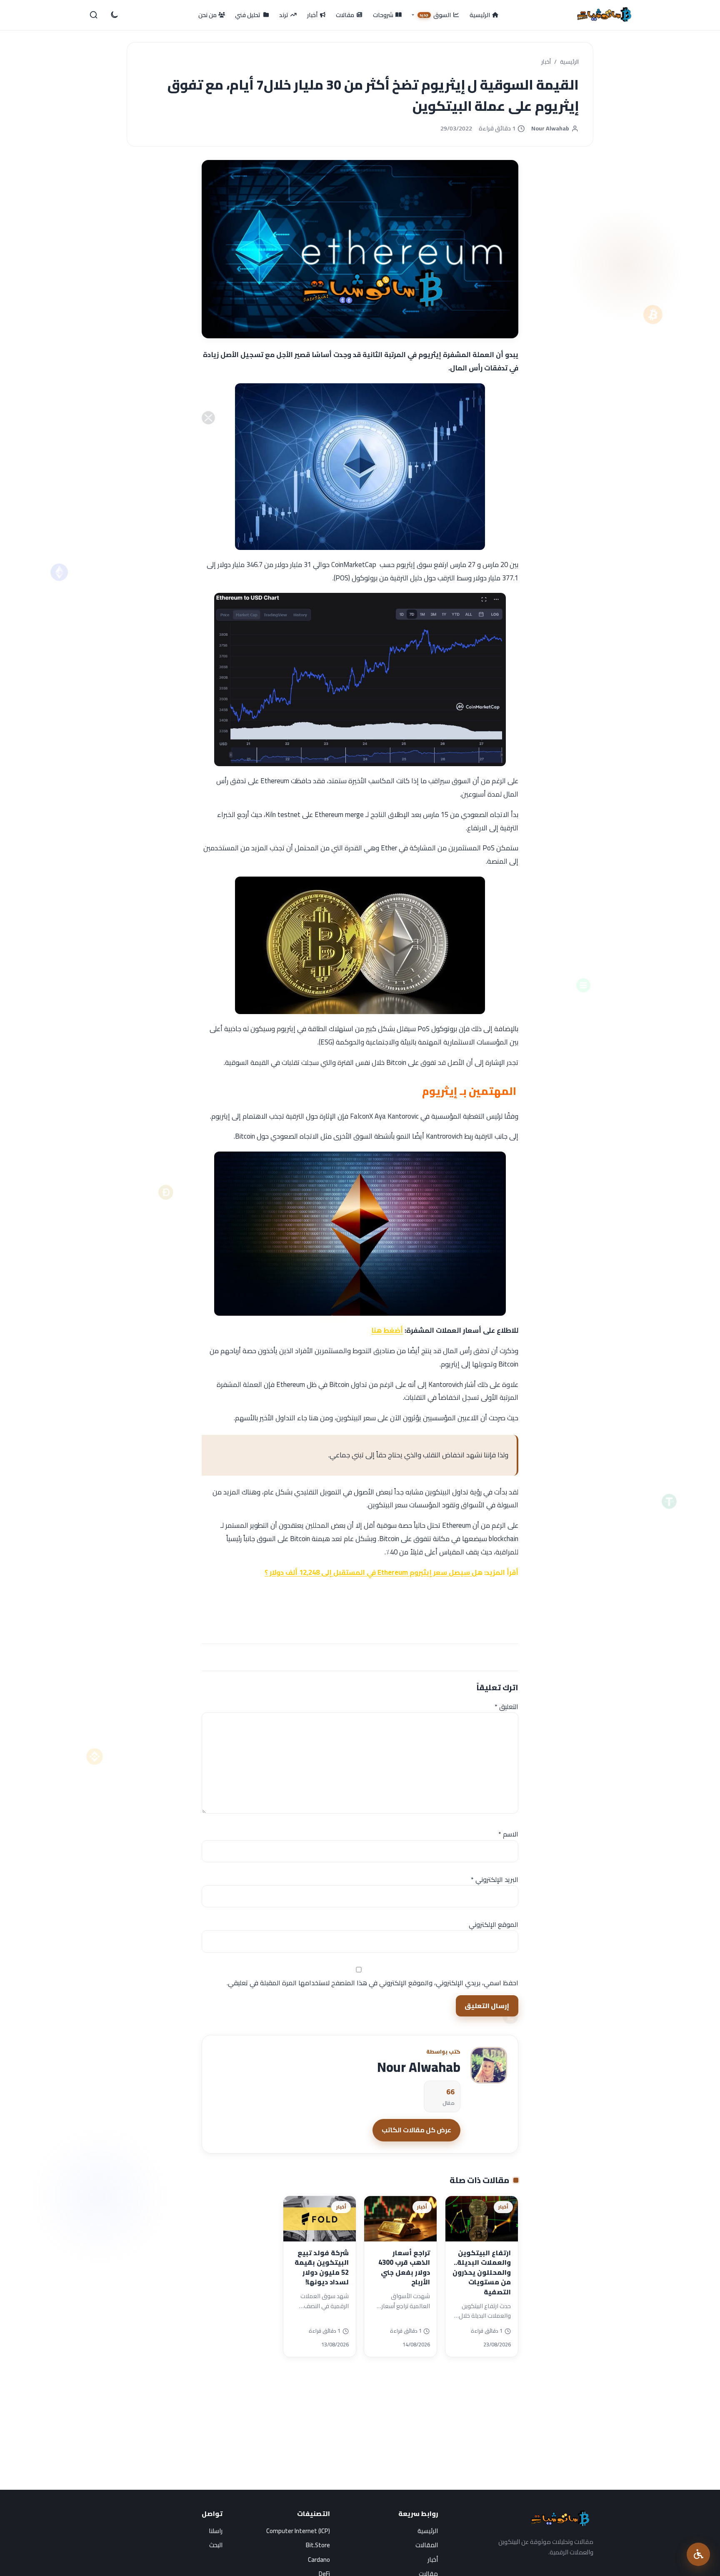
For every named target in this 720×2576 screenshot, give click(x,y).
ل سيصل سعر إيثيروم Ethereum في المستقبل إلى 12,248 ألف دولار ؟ (371, 1572)
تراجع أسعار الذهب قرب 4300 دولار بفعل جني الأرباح (404, 2267)
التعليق (506, 1707)
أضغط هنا (387, 1330)
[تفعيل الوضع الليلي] (114, 15)
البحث (216, 2545)
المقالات (427, 2545)
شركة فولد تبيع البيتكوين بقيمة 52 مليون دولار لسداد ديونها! (322, 2267)
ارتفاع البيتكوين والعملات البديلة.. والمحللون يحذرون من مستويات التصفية (482, 2272)
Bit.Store (318, 2545)
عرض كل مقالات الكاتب (416, 2130)
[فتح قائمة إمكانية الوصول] (698, 2554)
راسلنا (216, 2531)
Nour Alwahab (550, 129)
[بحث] (94, 15)
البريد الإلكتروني (495, 1879)
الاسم (508, 1834)
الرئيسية (569, 62)
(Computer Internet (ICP (298, 2531)
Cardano (319, 2560)
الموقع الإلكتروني (494, 1924)
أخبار (546, 62)
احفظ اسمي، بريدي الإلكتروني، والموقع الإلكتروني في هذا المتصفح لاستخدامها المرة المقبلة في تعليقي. (372, 1983)
